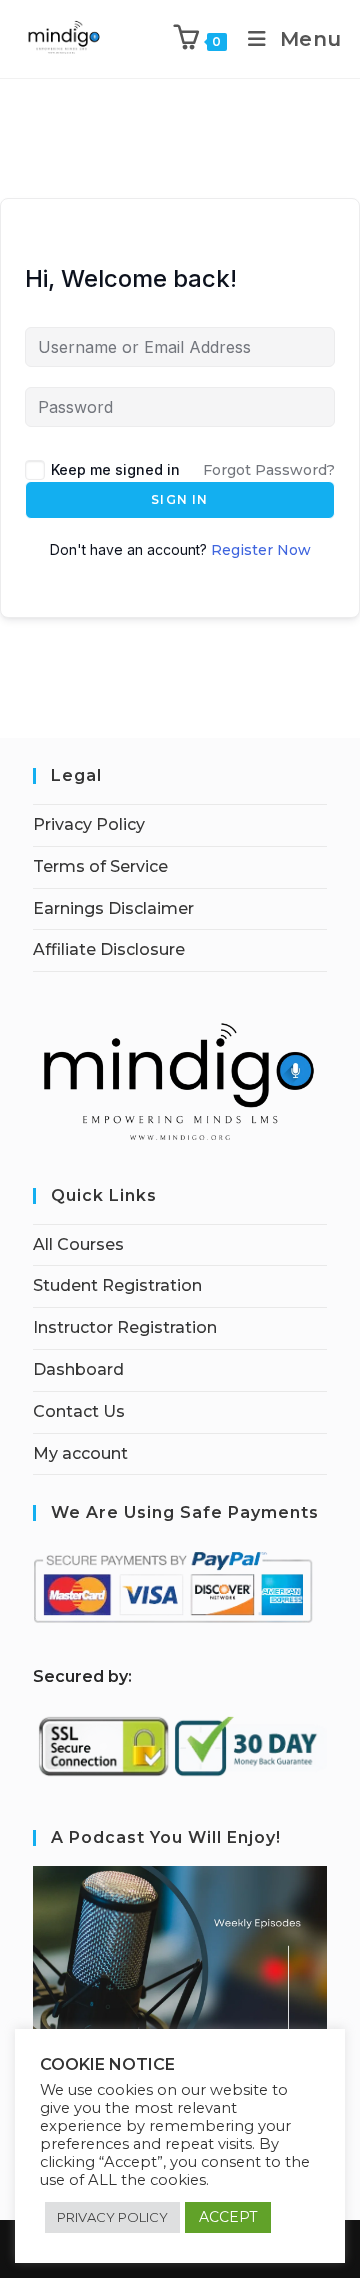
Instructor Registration (125, 1327)
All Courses (78, 1244)
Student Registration (117, 1285)
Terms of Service (100, 866)
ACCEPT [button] (228, 2217)
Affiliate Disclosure (109, 949)
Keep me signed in (115, 469)
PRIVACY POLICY (112, 2217)
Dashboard (78, 1369)
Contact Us (79, 1411)
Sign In (179, 499)
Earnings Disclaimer (113, 908)
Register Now (261, 550)
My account (80, 1453)
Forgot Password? (269, 470)
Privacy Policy (89, 824)
